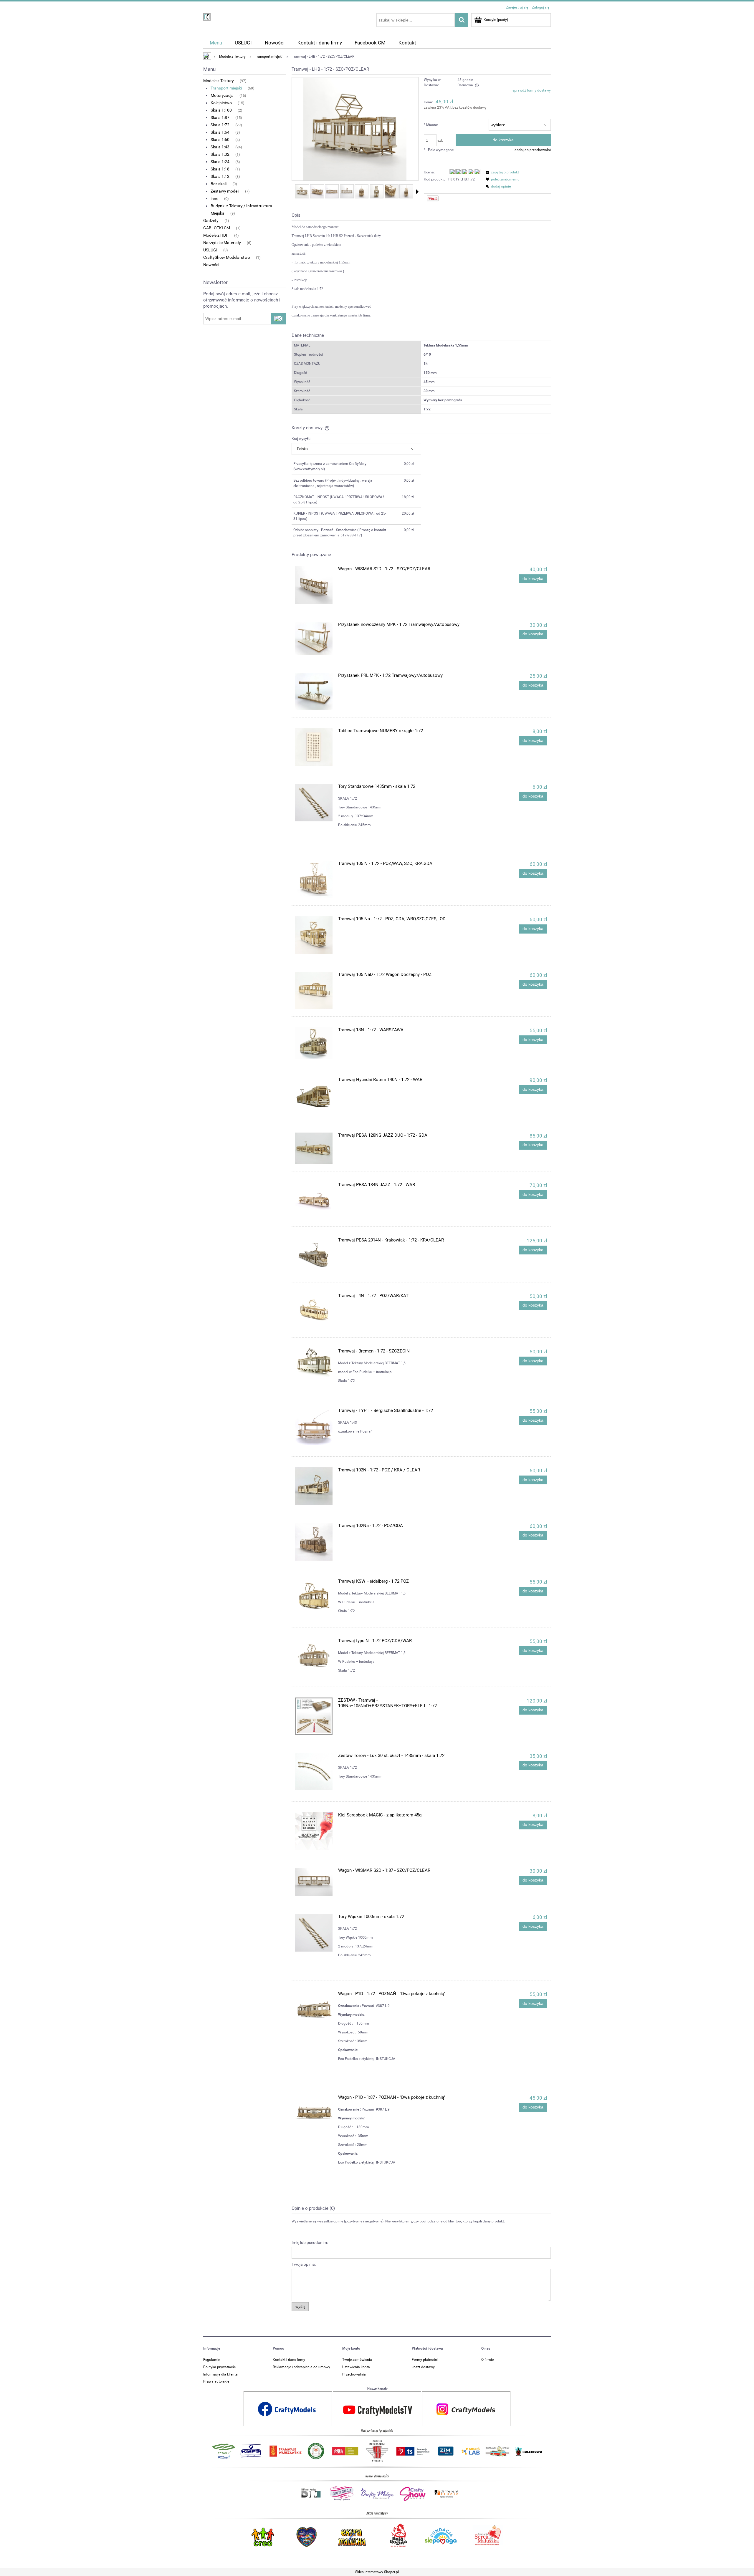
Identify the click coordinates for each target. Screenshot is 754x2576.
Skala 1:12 (220, 176)
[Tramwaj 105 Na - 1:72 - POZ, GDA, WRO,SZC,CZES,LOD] (314, 935)
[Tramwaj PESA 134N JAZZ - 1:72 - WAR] (314, 1201)
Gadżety (211, 221)
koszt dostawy (423, 2367)
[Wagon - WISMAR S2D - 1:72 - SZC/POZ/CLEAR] (314, 585)
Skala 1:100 (221, 110)
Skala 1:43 (220, 147)
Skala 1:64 (220, 132)
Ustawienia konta (356, 2367)
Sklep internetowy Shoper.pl (377, 2572)
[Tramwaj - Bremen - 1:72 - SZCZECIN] (314, 1364)
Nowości (211, 265)
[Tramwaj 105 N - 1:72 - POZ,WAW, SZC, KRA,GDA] (314, 880)
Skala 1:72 (220, 125)
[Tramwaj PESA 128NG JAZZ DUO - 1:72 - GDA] (314, 1148)
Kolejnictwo (221, 103)
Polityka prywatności (220, 2367)
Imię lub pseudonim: (310, 2242)
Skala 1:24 (220, 162)
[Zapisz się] (278, 319)
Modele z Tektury (219, 81)
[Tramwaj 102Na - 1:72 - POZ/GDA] (314, 1542)
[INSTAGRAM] (466, 2408)
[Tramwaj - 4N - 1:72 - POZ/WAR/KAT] (314, 1312)
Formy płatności (425, 2360)
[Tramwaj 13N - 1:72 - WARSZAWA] (314, 1043)
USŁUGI (210, 250)
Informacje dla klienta (220, 2374)
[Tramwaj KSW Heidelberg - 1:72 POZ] (314, 1597)
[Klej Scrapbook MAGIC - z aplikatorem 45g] (314, 1831)
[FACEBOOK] (288, 2408)
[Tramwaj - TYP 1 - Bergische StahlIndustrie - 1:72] (314, 1427)
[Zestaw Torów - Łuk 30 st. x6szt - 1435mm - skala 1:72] (314, 1772)
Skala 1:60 (220, 140)
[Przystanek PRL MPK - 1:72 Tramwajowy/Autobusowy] (314, 691)
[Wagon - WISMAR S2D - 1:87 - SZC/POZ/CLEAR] (314, 1882)
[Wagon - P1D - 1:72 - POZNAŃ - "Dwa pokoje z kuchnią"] (314, 2010)
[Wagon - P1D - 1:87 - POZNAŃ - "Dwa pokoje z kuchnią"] (314, 2113)
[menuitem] (216, 43)
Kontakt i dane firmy (289, 2360)
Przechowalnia (354, 2374)
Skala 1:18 (220, 169)
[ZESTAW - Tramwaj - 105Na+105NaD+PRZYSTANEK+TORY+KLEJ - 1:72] (314, 1716)
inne (214, 198)
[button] (417, 192)
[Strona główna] (207, 16)
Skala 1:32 (220, 154)
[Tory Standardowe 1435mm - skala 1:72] (314, 803)
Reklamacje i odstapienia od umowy (301, 2367)
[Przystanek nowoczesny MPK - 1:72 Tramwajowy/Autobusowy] (314, 638)
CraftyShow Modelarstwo (227, 257)
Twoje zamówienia (357, 2360)
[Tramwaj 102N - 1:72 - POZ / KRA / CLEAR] (314, 1486)
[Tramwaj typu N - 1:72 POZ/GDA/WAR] (314, 1657)
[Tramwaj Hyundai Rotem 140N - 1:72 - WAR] (314, 1096)
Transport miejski (226, 88)
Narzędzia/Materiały (222, 243)
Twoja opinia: (304, 2264)
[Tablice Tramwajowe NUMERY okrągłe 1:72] (314, 747)
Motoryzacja (222, 95)
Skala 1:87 (220, 117)
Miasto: (431, 125)
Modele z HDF (216, 235)
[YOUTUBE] (377, 2408)
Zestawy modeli (225, 191)
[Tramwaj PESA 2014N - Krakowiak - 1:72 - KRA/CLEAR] (314, 1256)
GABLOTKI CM (217, 228)
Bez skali (219, 184)
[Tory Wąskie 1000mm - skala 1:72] (314, 1933)
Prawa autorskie (216, 2381)
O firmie (487, 2360)
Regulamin (212, 2360)
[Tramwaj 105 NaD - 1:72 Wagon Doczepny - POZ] (314, 991)
